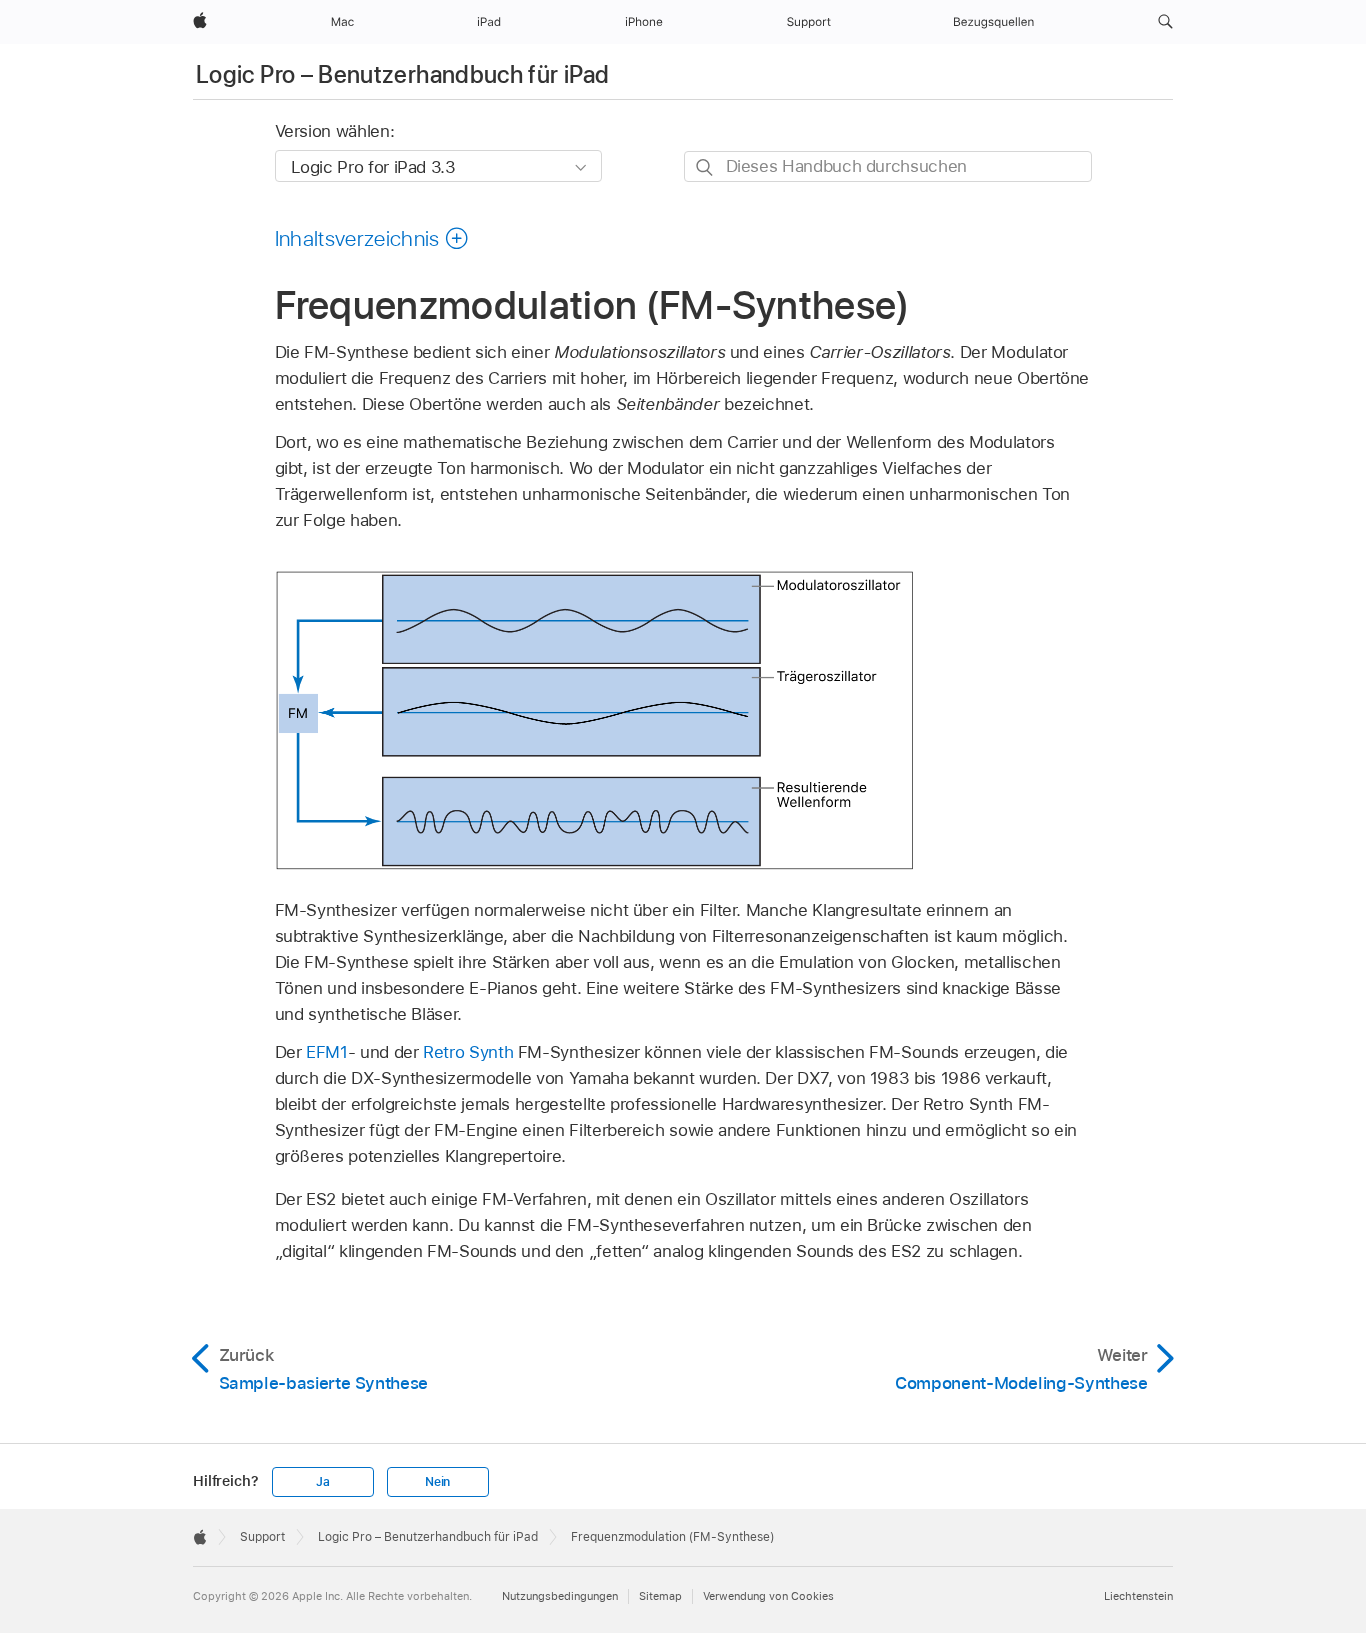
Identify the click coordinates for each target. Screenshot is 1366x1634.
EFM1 (327, 1052)
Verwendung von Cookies (768, 1596)
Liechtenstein (1138, 1596)
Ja (323, 1482)
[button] (1165, 22)
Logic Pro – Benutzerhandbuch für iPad (402, 74)
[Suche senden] (705, 167)
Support (262, 1537)
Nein (437, 1482)
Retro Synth (468, 1052)
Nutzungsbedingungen (560, 1596)
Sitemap (660, 1596)
